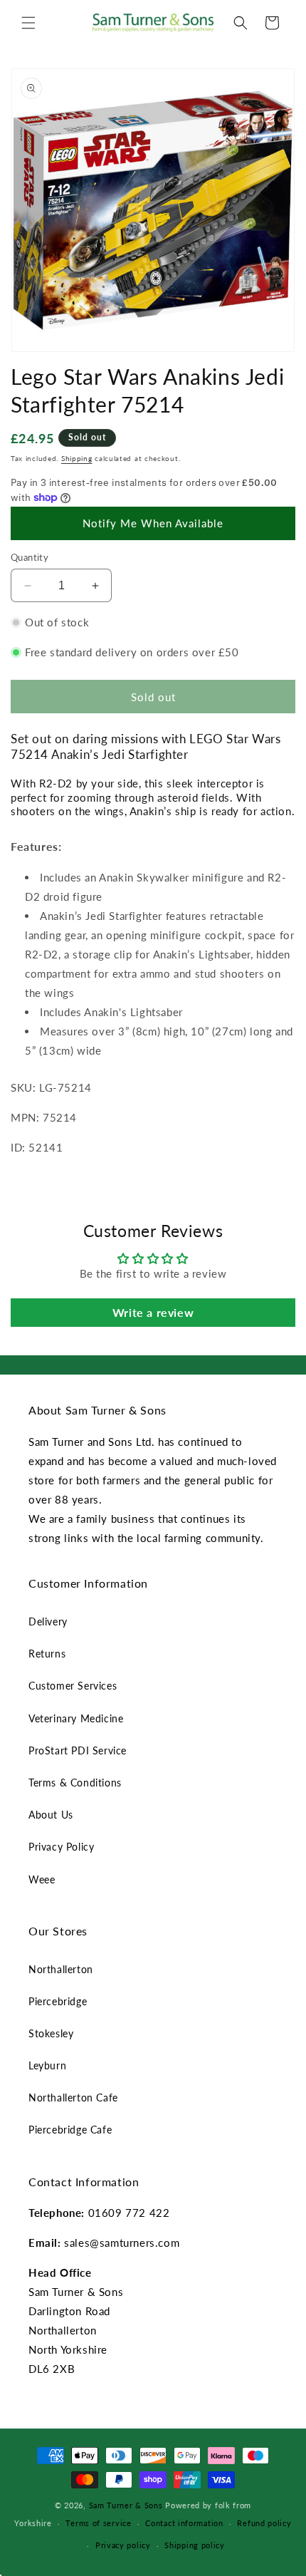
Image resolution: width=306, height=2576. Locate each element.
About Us (51, 1815)
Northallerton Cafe (73, 2097)
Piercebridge (58, 2001)
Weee (42, 1879)
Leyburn (47, 2065)
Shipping (77, 458)
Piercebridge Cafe (70, 2130)
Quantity (30, 557)
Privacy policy (123, 2545)
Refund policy (264, 2523)
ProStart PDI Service (78, 1750)
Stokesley (51, 2033)
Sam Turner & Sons (126, 2505)
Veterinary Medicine (76, 1718)
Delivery (48, 1621)
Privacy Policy (61, 1847)
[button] (28, 23)
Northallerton (61, 1969)
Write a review (153, 1312)
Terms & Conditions (75, 1783)
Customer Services (73, 1686)
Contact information (184, 2523)
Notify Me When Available (153, 523)
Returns (47, 1654)
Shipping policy (195, 2545)
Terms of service (98, 2523)
